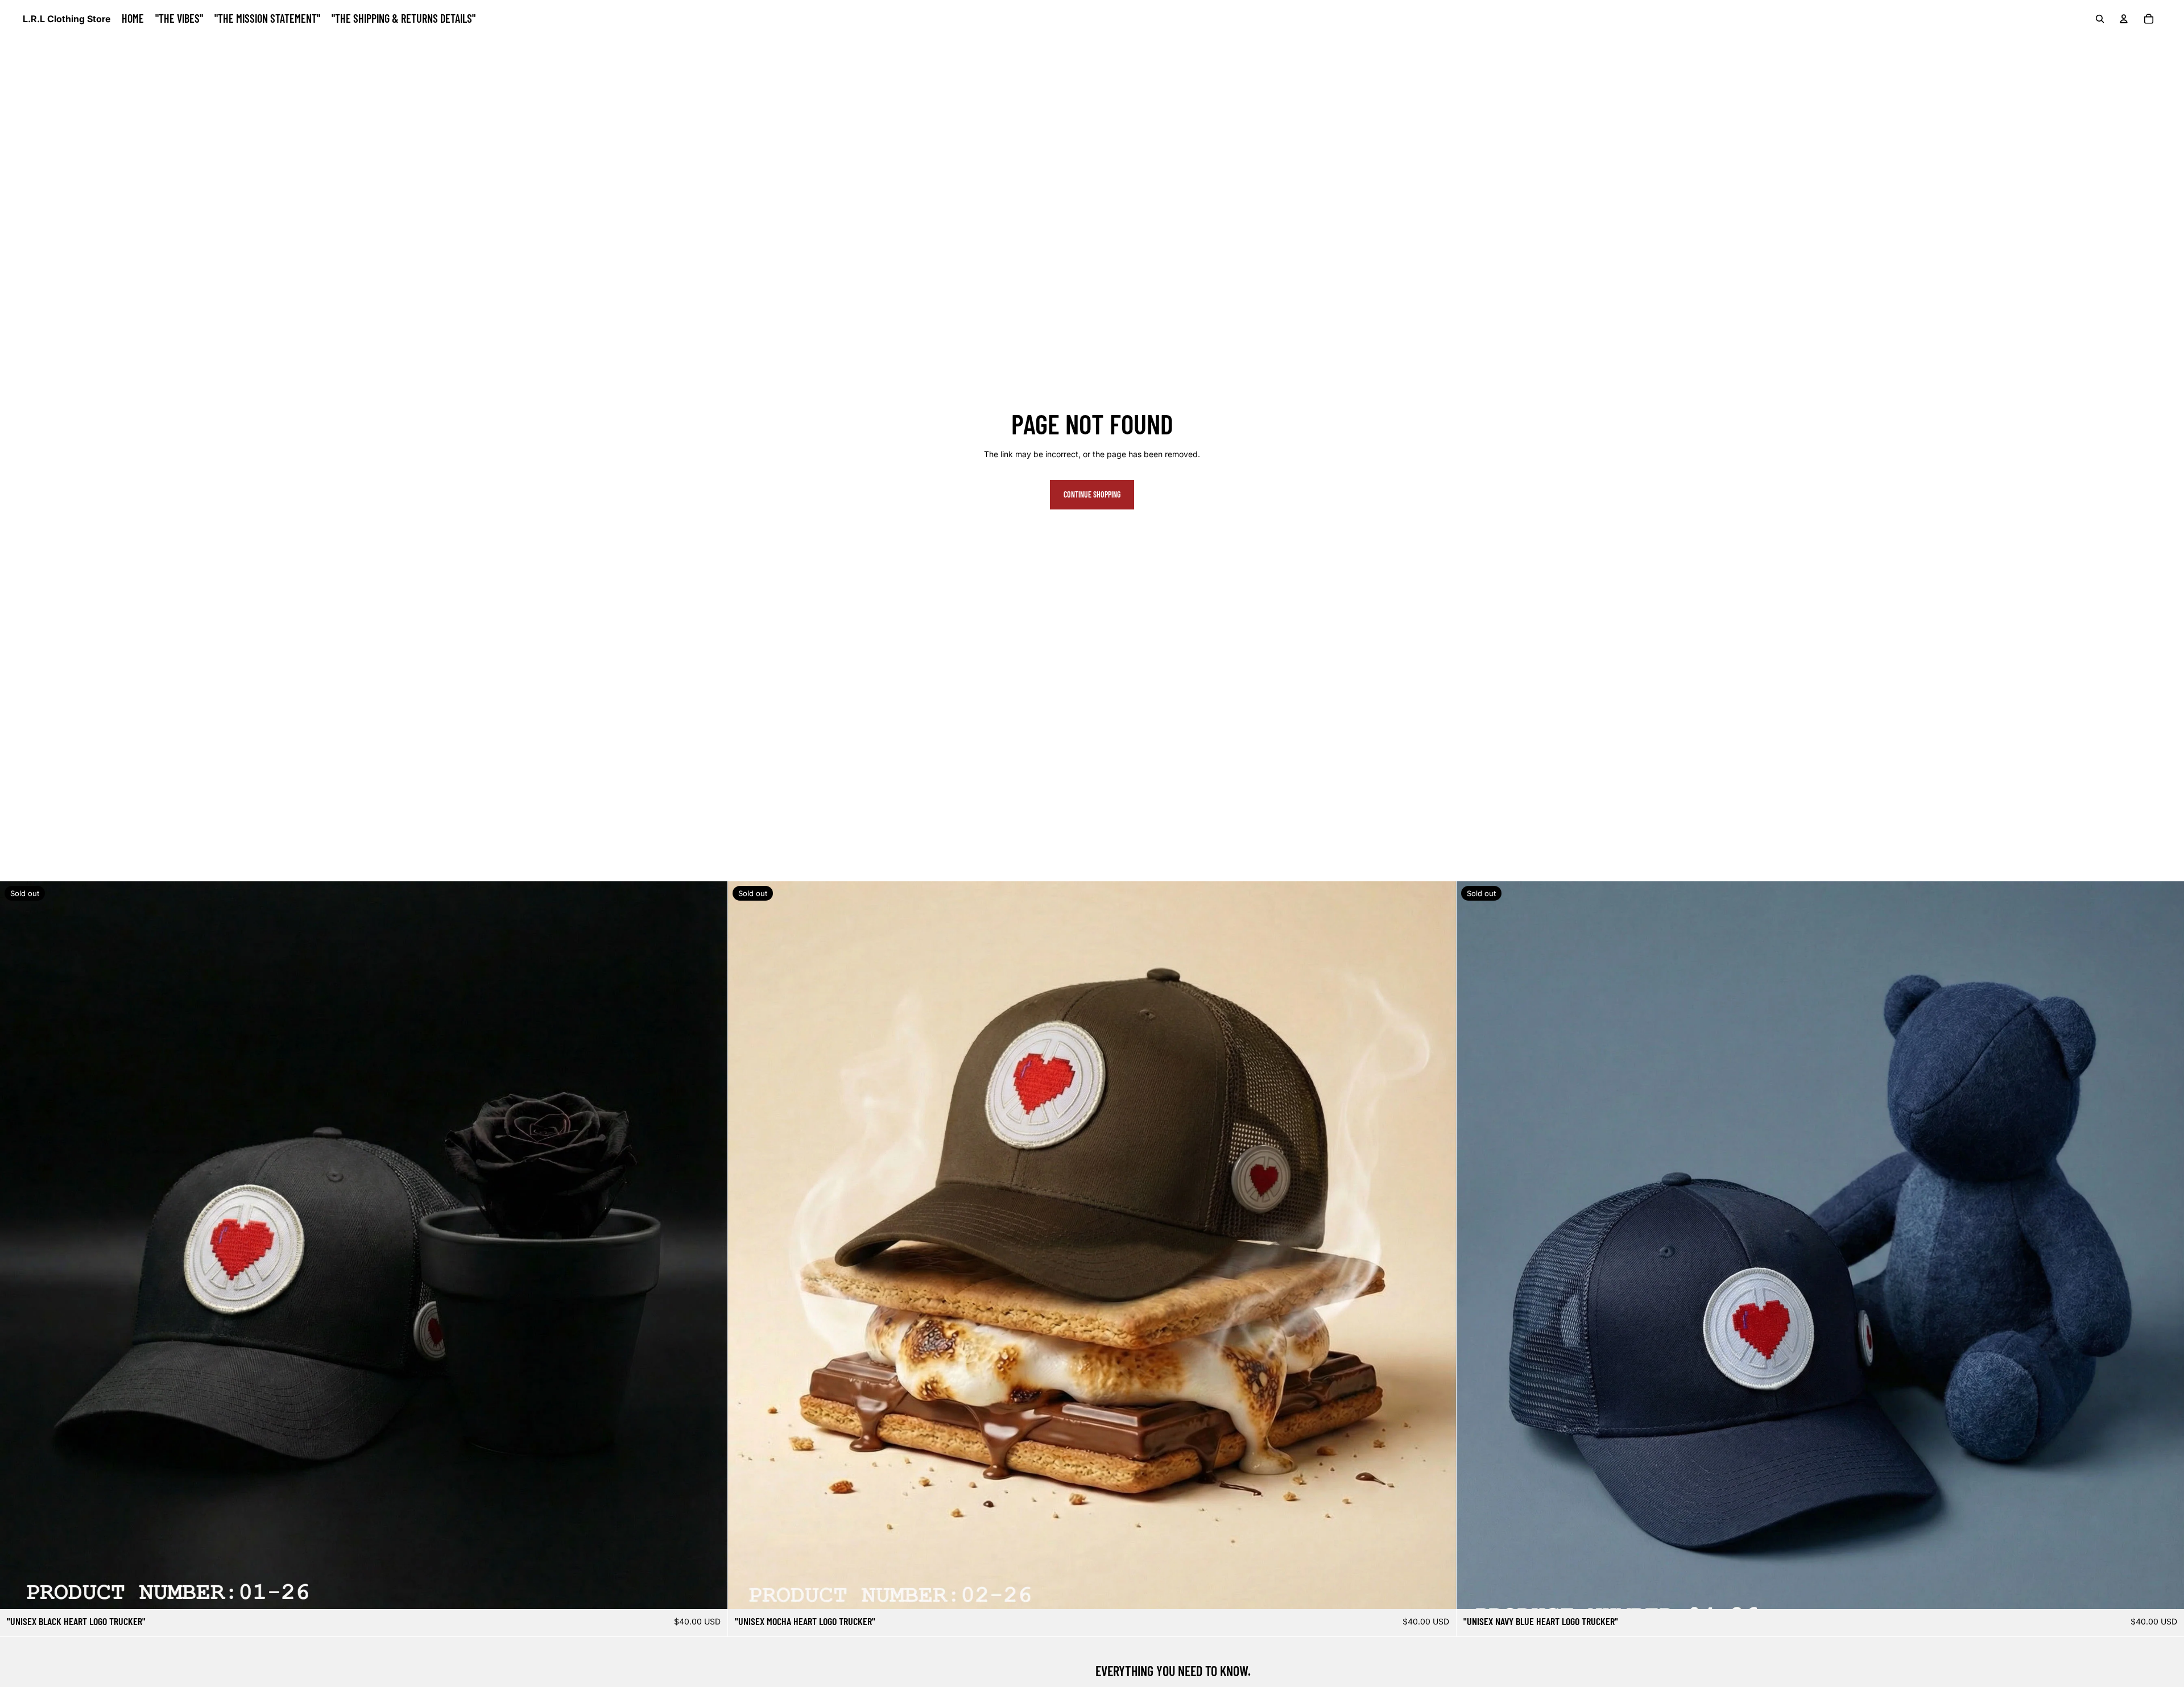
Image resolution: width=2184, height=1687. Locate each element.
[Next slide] (710, 1245)
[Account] (2124, 19)
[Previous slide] (17, 1245)
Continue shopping (1092, 494)
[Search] (2100, 19)
